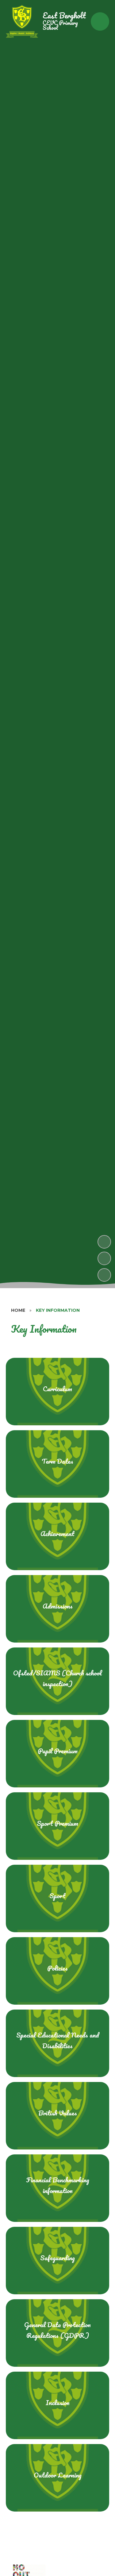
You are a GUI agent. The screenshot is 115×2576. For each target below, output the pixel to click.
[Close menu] (100, 21)
